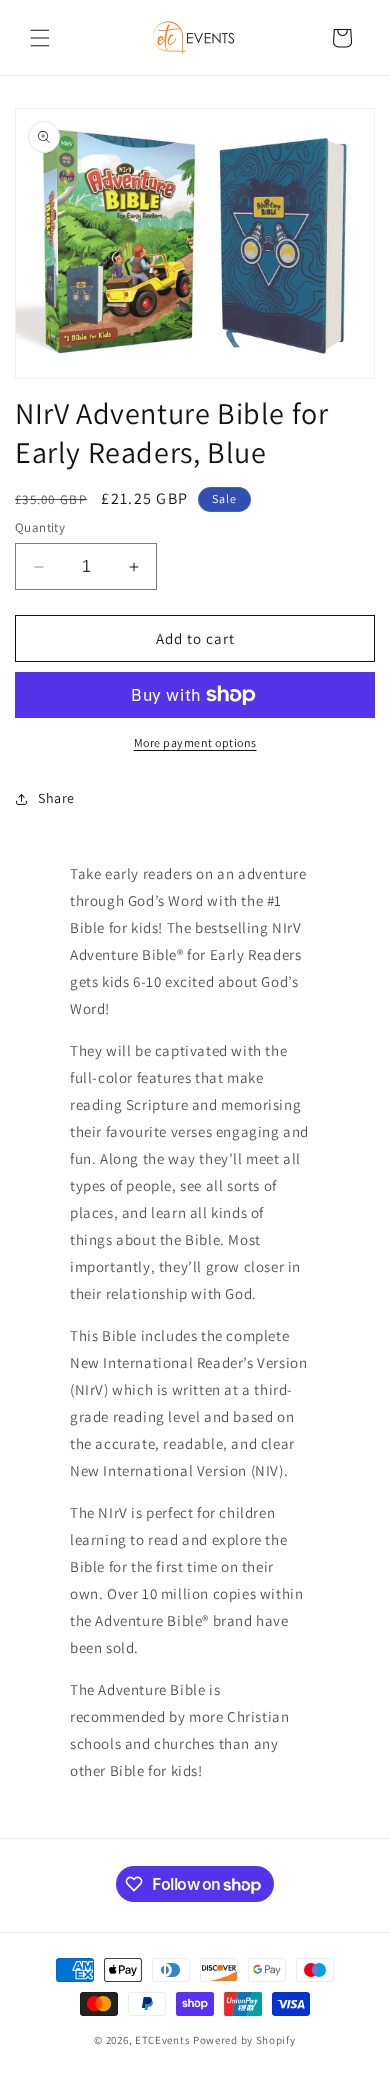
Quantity (40, 527)
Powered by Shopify (244, 2040)
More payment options (195, 742)
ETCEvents (162, 2040)
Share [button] (56, 798)
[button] (40, 38)
